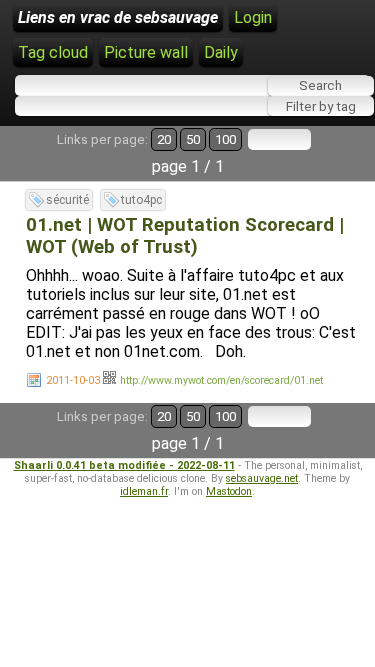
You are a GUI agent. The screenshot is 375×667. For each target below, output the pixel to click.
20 (164, 139)
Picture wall (146, 52)
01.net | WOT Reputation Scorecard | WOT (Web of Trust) (185, 236)
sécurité (67, 200)
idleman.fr (144, 491)
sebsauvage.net (262, 478)
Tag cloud (53, 52)
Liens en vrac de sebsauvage (118, 17)
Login (253, 17)
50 (193, 139)
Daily (221, 52)
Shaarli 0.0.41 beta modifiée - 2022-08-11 (124, 465)
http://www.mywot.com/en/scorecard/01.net (221, 380)
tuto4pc (141, 200)
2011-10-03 (73, 380)
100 (225, 139)
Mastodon (229, 491)
